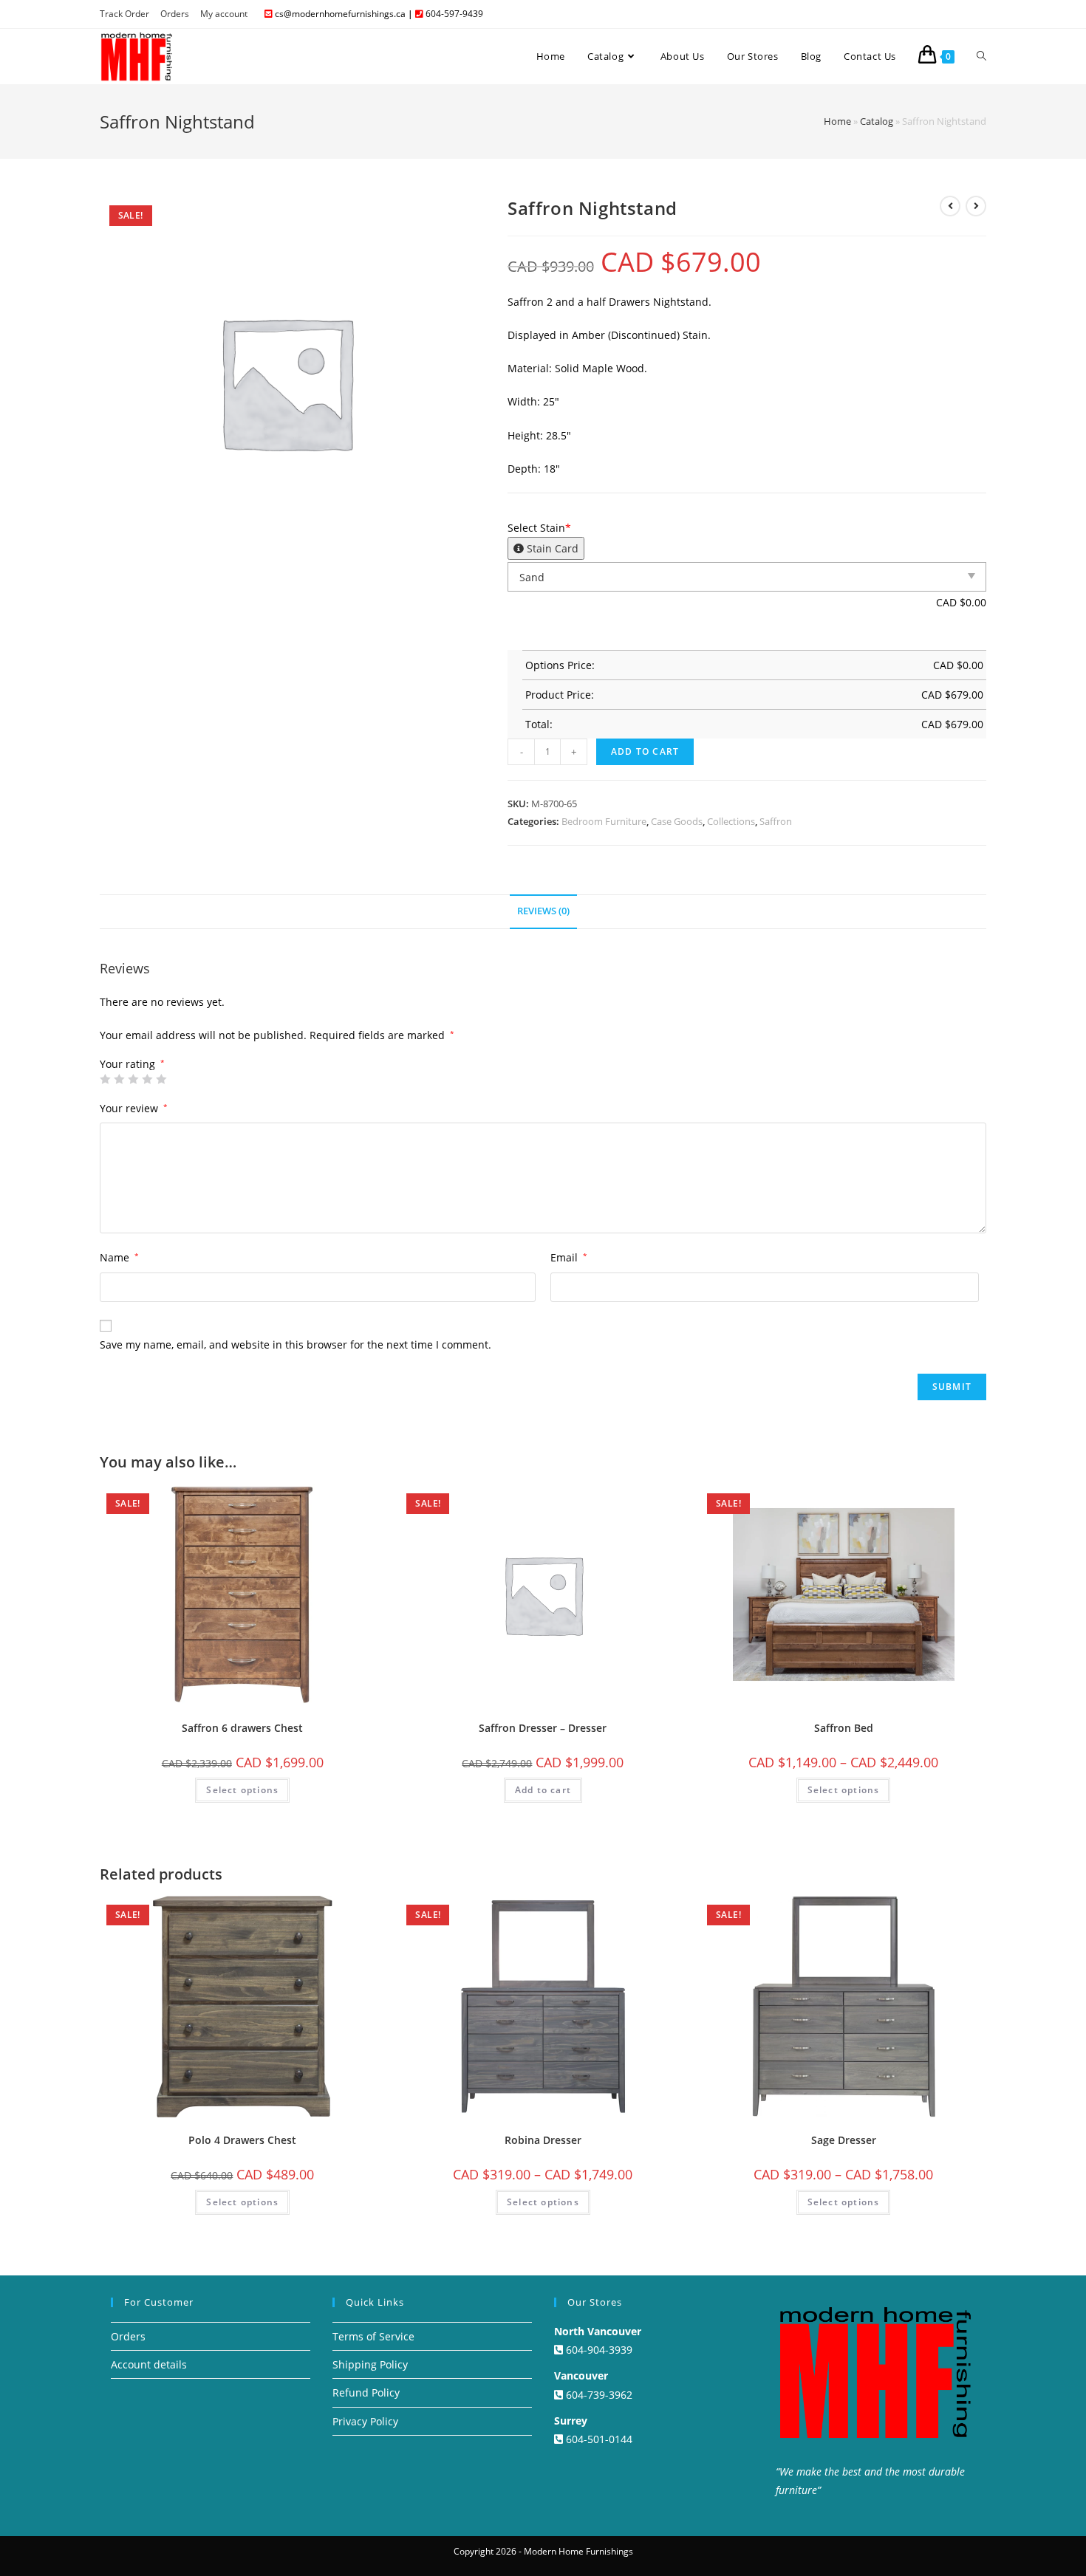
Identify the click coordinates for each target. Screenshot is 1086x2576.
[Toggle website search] (981, 56)
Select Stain (543, 538)
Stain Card (551, 548)
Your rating (132, 1064)
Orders (175, 14)
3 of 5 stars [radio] (133, 1079)
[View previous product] (950, 206)
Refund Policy (366, 2392)
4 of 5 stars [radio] (147, 1079)
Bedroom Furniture (604, 821)
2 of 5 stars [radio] (119, 1079)
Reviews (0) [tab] (543, 911)
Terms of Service (373, 2336)
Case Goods (677, 821)
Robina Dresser (543, 2140)
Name (119, 1257)
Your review (134, 1108)
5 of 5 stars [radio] (161, 1079)
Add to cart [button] (543, 1790)
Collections (731, 821)
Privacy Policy (365, 2421)
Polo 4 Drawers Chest (242, 2140)
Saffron (776, 821)
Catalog (877, 121)
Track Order (124, 14)
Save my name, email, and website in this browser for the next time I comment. (296, 1344)
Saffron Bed (844, 1728)
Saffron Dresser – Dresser (543, 1728)
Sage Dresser (844, 2140)
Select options (242, 1790)
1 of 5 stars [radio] (105, 1079)
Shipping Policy (370, 2364)
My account (224, 14)
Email (569, 1257)
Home (837, 121)
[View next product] (976, 206)
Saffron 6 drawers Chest (242, 1728)
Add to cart (645, 751)
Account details (149, 2364)
